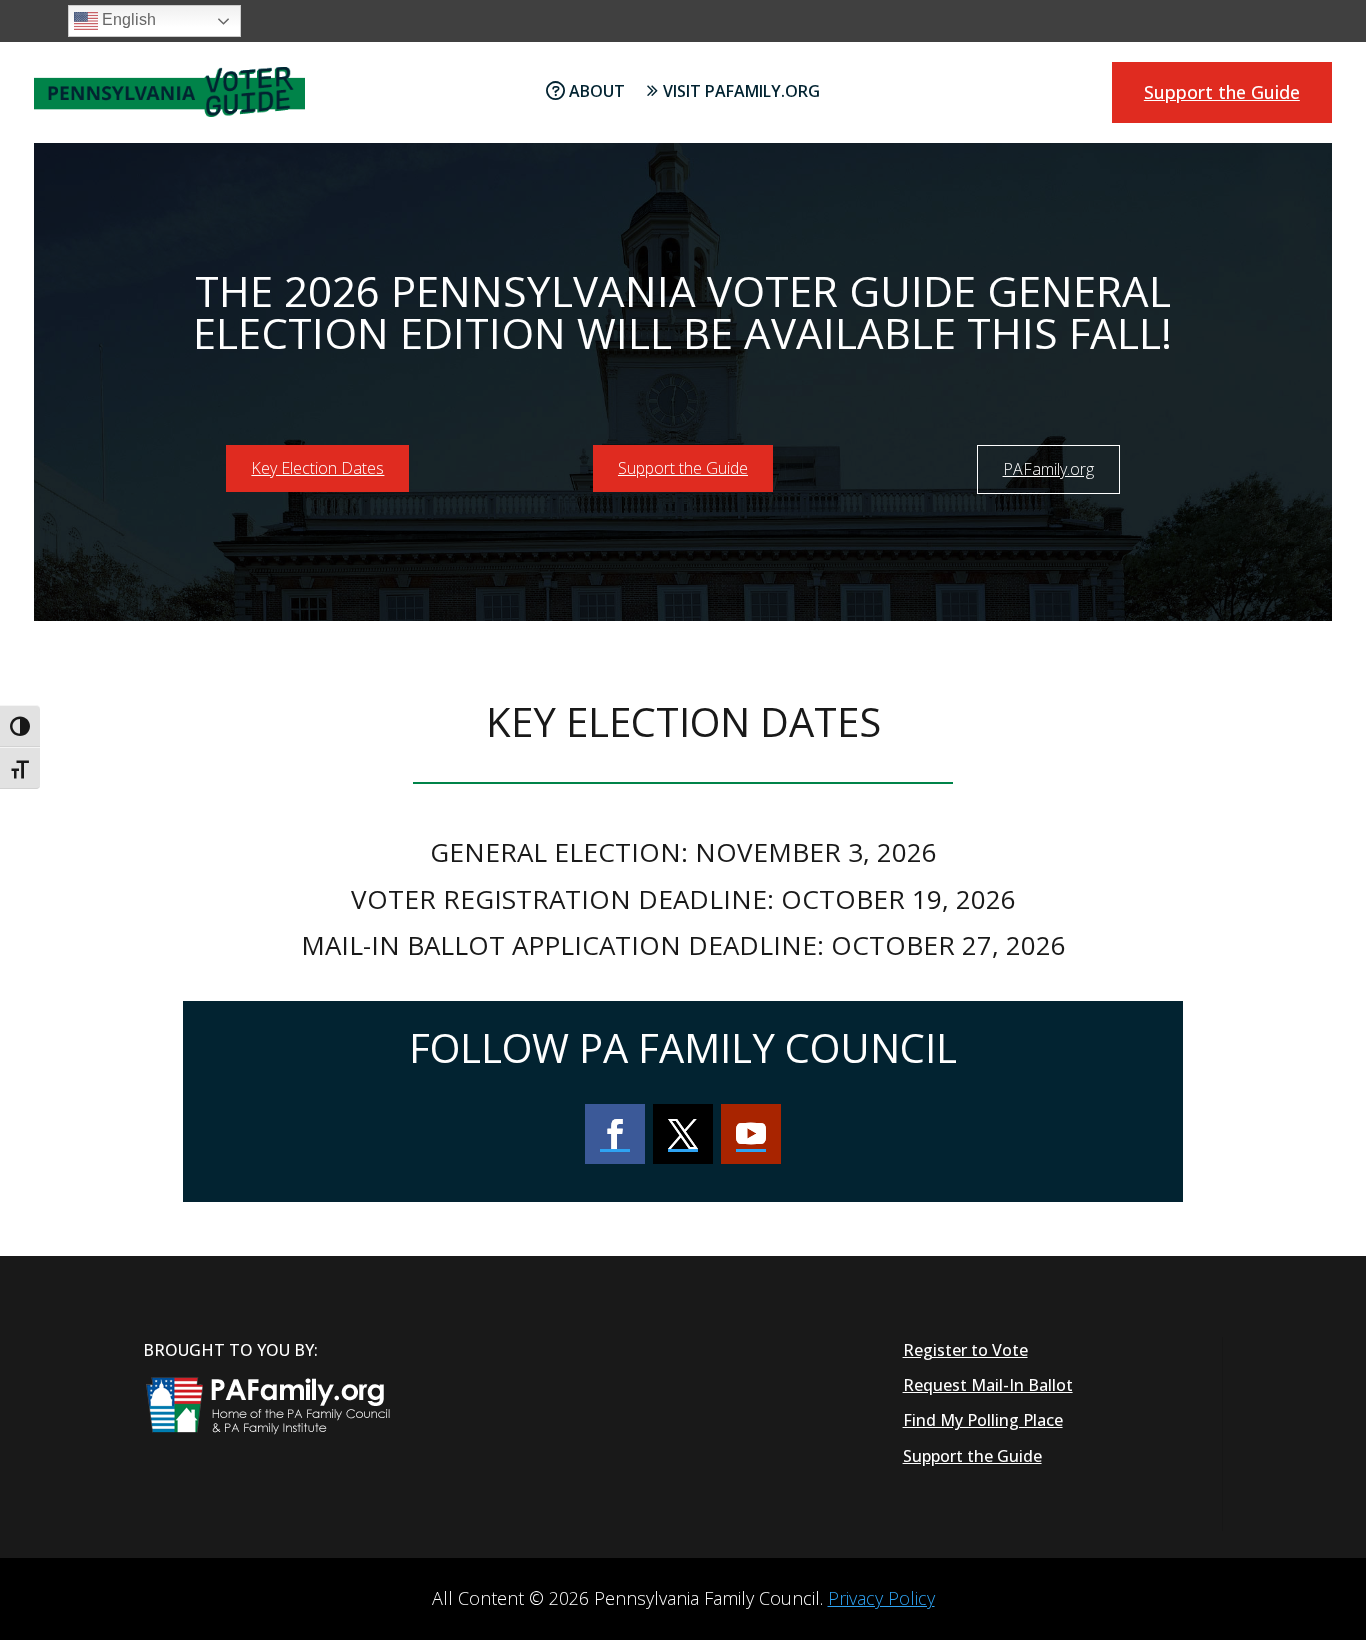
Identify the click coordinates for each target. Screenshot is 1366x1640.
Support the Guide (1222, 92)
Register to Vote (965, 1350)
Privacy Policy (881, 1598)
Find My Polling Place (983, 1420)
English (127, 19)
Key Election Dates (317, 468)
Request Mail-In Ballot (988, 1385)
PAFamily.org (1048, 469)
